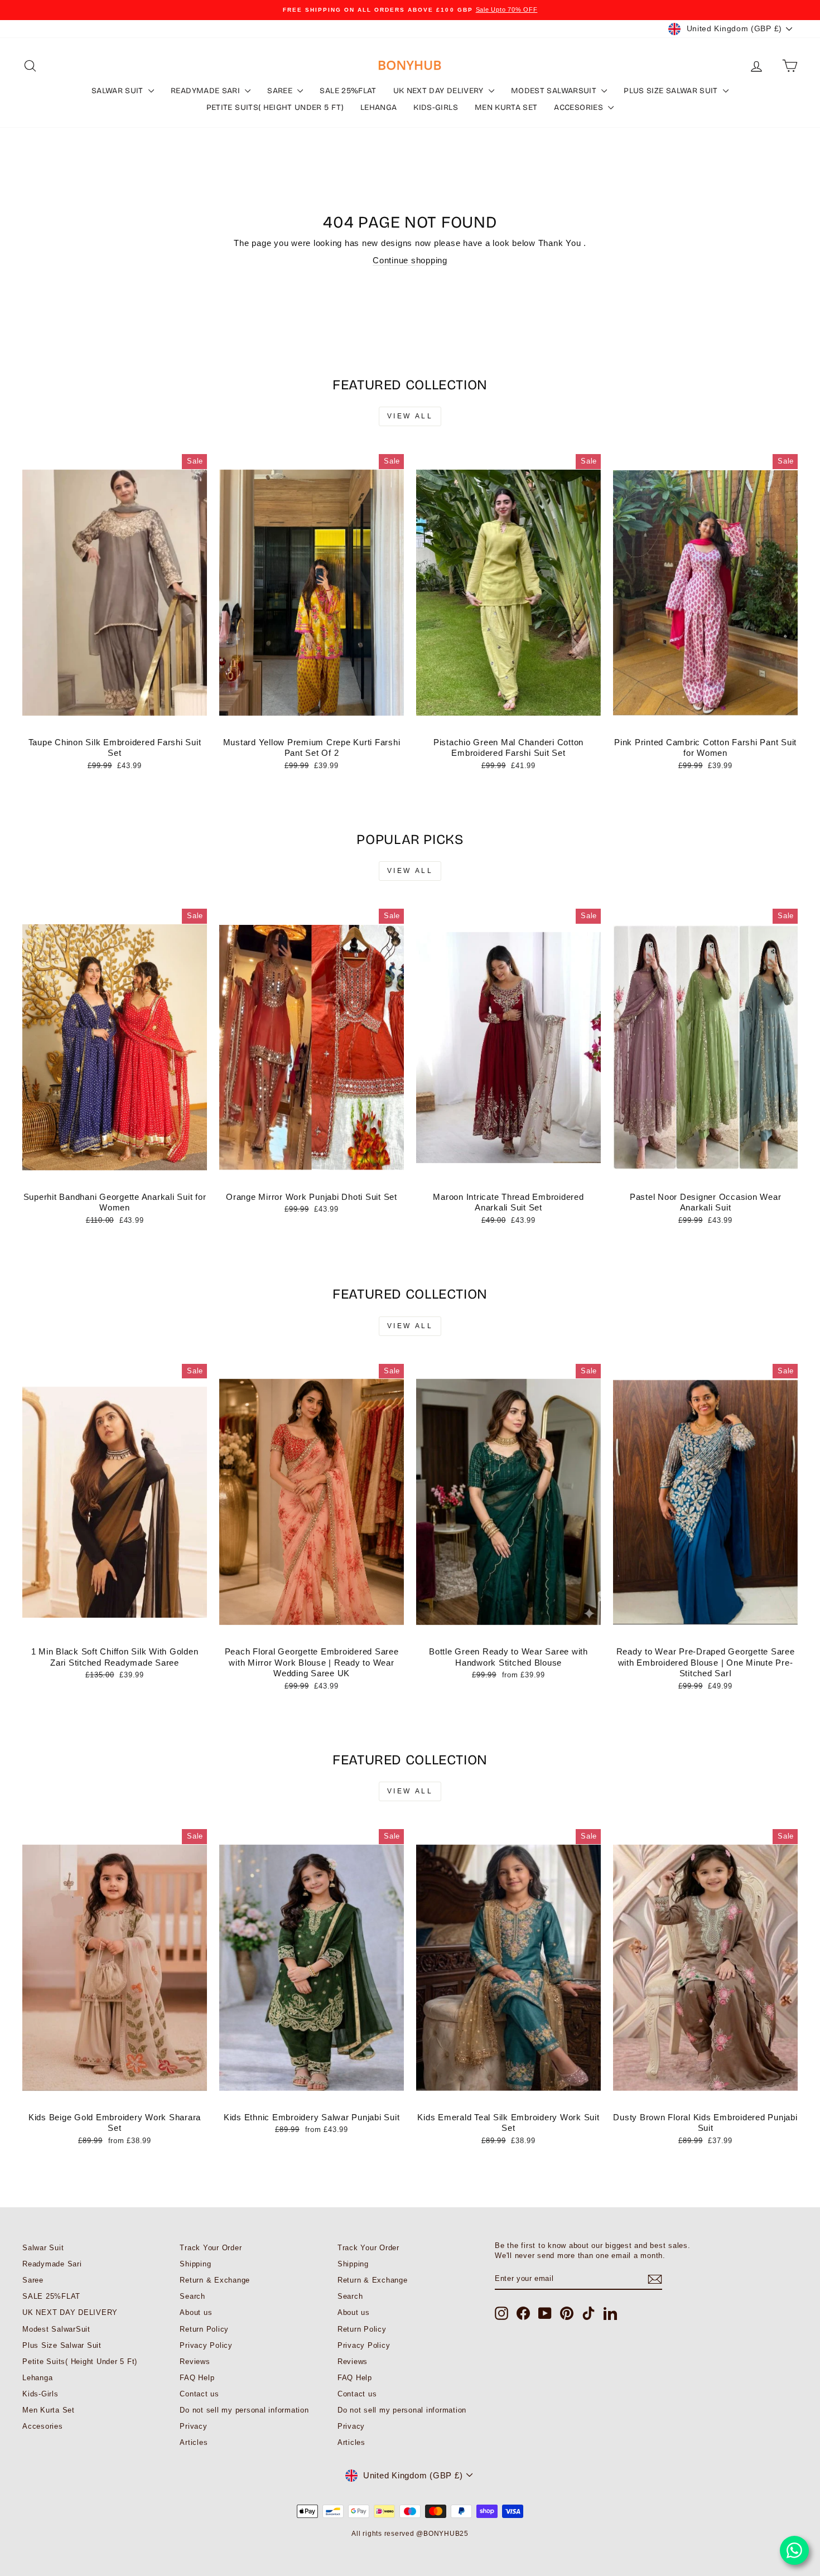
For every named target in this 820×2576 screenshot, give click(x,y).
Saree (281, 91)
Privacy (193, 2426)
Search (192, 2296)
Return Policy (204, 2329)
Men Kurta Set (506, 107)
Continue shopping (410, 260)
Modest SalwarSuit (555, 91)
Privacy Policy (206, 2345)
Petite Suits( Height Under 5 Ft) (275, 107)
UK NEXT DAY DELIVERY (440, 91)
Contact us (199, 2394)
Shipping (195, 2264)
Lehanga (378, 107)
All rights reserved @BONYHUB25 (410, 2534)
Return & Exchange (215, 2280)
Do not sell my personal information (244, 2410)
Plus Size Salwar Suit (672, 91)
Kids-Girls (436, 107)
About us (196, 2312)
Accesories (580, 107)
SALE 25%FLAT (348, 91)
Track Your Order (211, 2248)
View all (410, 416)
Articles (194, 2442)
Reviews (195, 2362)
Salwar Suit (119, 91)
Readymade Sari (206, 91)
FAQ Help (197, 2378)
